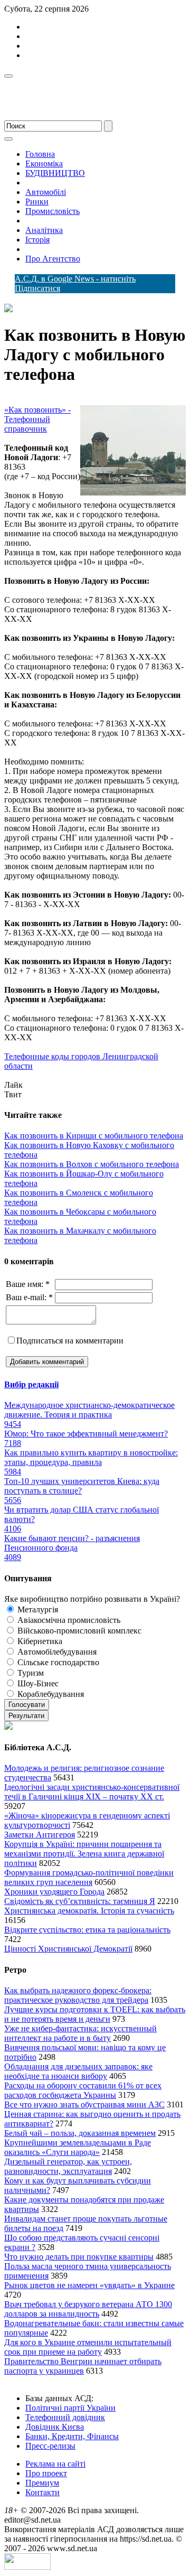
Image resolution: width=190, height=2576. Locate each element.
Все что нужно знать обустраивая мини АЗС (84, 2104)
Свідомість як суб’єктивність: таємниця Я (80, 1901)
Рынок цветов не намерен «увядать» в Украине (89, 2285)
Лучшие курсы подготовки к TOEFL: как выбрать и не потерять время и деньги (95, 2014)
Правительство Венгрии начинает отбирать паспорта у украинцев (83, 2366)
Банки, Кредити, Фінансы (72, 2436)
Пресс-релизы (50, 2446)
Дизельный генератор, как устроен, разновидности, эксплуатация (68, 2166)
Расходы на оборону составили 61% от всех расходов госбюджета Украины (83, 2090)
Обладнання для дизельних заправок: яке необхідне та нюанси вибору (78, 2071)
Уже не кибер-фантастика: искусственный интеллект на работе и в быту (80, 2033)
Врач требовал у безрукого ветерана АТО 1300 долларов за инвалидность (88, 2309)
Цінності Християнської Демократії (68, 1949)
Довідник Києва (55, 2427)
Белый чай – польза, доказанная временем (80, 2133)
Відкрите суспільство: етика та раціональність (87, 1930)
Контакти (42, 2492)
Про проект (46, 2473)
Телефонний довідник (65, 2417)
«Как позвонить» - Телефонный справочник (37, 419)
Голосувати (27, 1705)
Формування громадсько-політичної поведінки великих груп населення (89, 1877)
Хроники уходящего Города (54, 1892)
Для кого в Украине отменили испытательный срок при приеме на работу (88, 2347)
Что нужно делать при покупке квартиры (79, 2257)
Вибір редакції (31, 1384)
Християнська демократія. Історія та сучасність (89, 1911)
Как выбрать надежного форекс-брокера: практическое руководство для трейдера (78, 1995)
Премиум (42, 2483)
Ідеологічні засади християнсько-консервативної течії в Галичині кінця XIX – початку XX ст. (92, 1792)
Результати (26, 1716)
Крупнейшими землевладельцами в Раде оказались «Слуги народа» (78, 2147)
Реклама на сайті (55, 2464)
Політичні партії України (70, 2408)
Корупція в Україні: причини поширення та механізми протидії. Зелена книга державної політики (84, 1854)
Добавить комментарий (47, 1362)
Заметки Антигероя (40, 1835)
